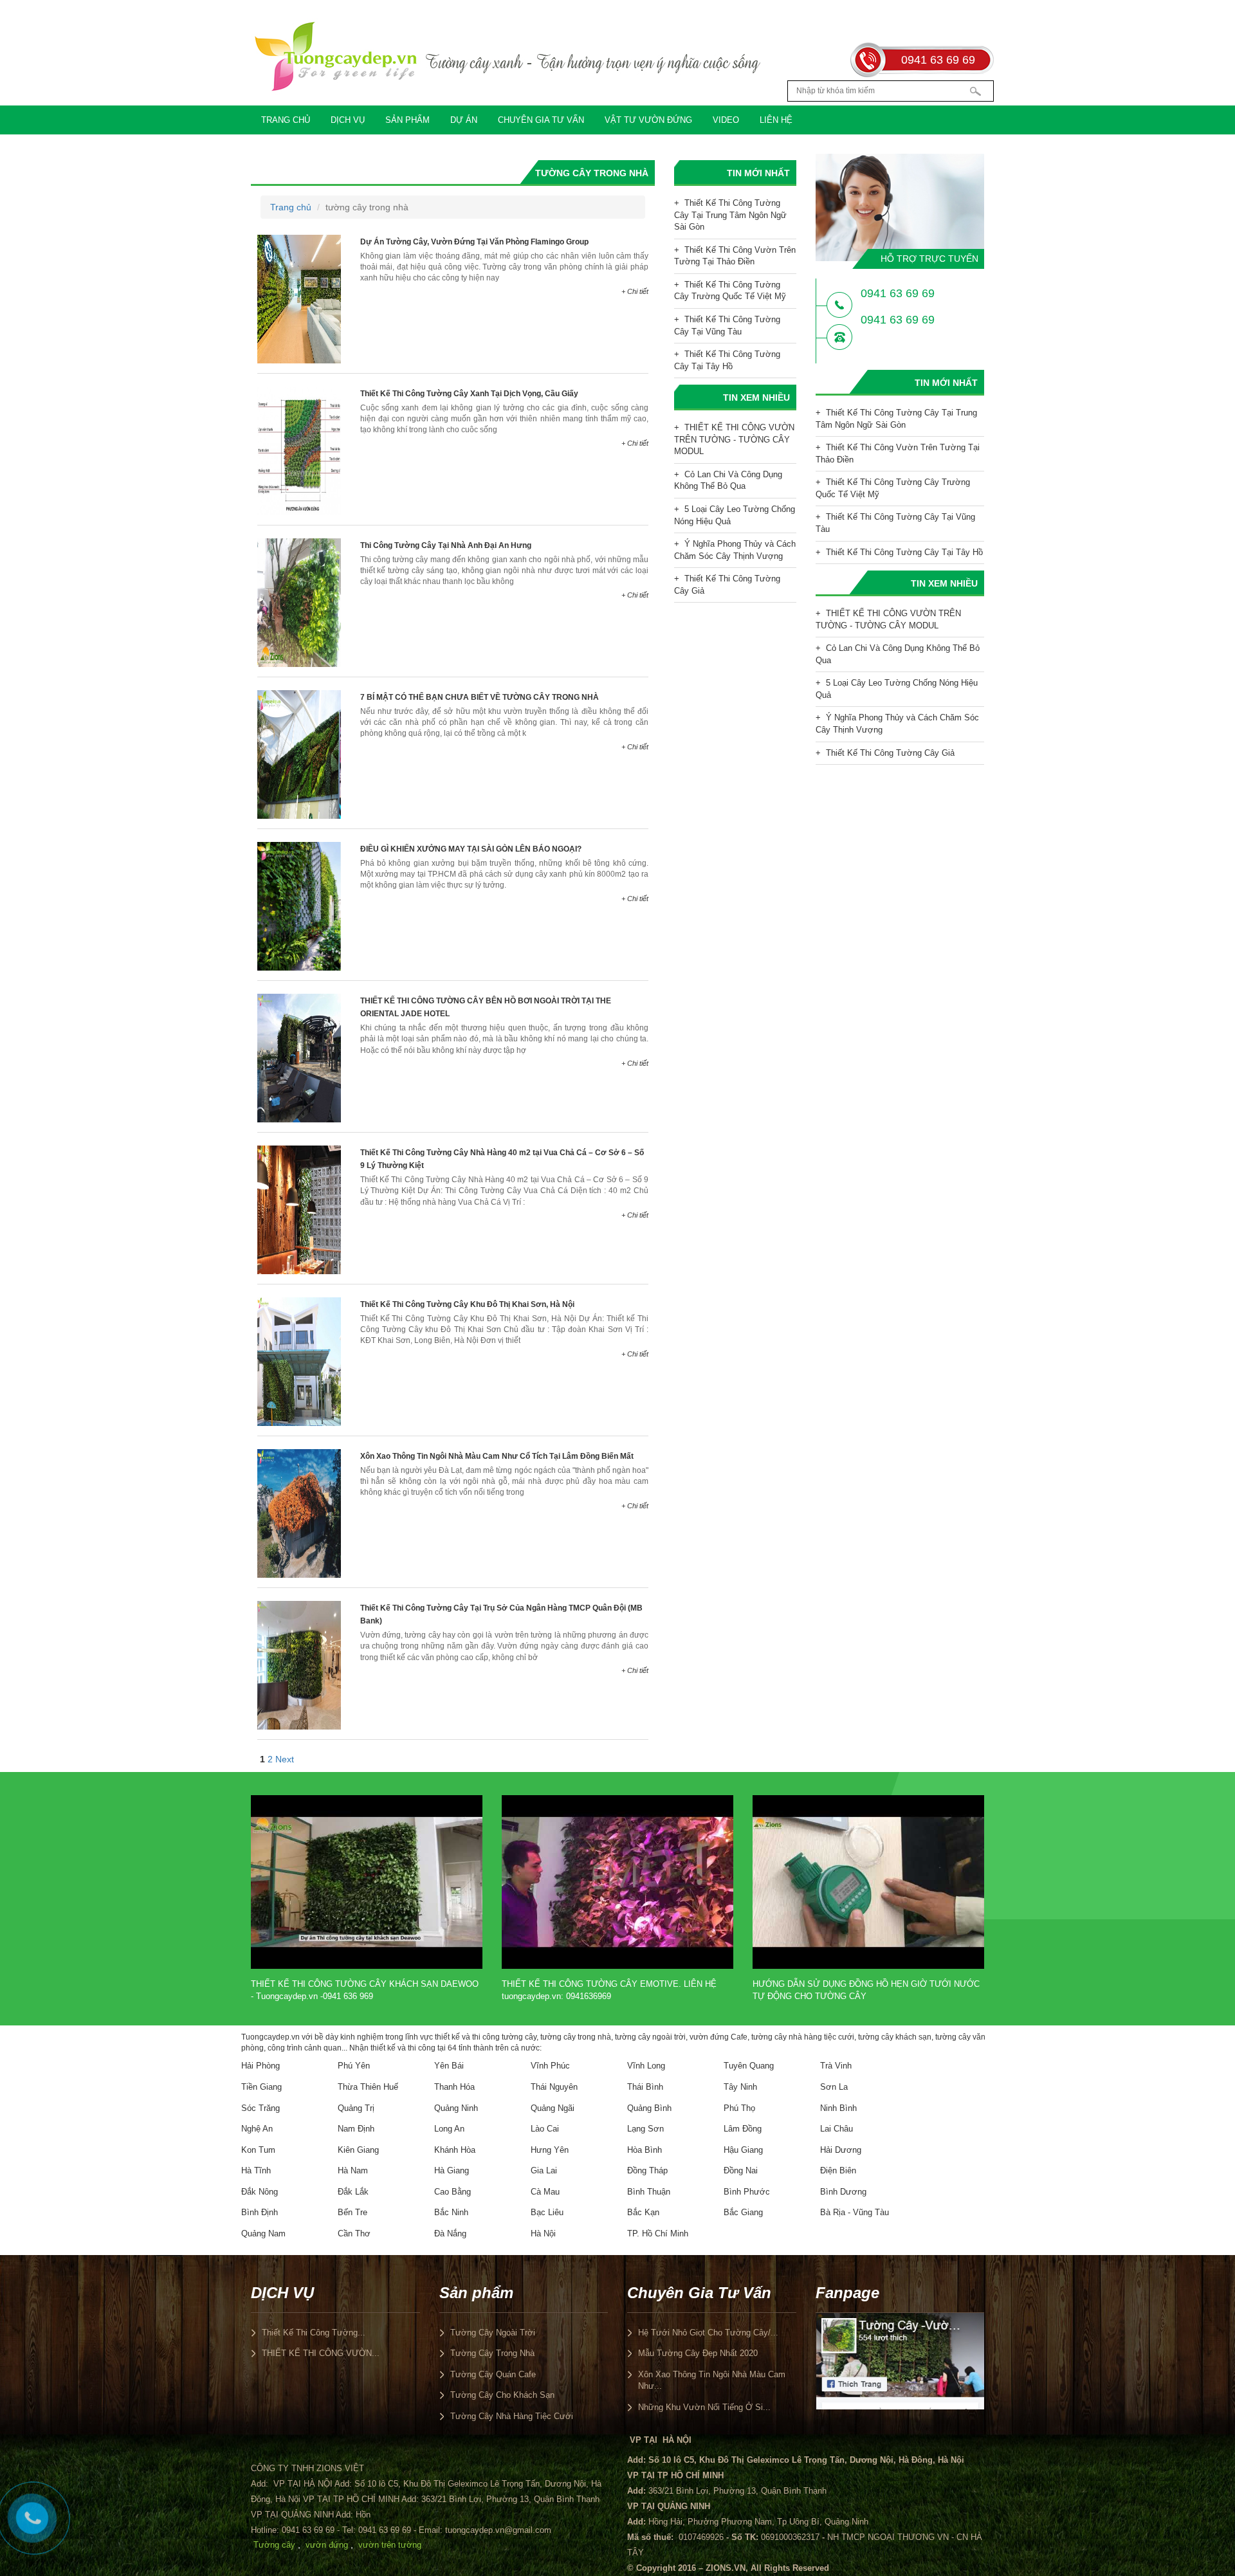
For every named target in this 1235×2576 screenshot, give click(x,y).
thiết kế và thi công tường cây (486, 2037)
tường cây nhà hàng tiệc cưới (803, 2037)
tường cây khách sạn (895, 2037)
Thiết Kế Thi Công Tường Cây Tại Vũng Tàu (727, 325)
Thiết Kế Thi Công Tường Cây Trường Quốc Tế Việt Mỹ (730, 291)
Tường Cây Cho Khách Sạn (502, 2395)
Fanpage (847, 2293)
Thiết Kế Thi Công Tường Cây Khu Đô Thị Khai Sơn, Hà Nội (467, 1304)
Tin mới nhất (758, 173)
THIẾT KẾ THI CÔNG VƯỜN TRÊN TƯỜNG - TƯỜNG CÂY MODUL (734, 439)
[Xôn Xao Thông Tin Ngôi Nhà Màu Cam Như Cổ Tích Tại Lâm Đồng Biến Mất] (299, 1513)
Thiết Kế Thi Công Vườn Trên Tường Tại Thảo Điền (735, 256)
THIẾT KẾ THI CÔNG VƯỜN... (321, 2353)
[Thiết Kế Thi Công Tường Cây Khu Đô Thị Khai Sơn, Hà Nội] (299, 1361)
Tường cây (274, 2545)
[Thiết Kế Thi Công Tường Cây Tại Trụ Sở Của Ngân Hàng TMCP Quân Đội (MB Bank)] (299, 1665)
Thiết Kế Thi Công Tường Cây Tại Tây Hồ (727, 360)
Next (285, 1759)
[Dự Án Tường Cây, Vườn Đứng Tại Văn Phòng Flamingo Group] (299, 298)
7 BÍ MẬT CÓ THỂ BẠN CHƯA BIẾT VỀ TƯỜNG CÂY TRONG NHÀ (480, 697)
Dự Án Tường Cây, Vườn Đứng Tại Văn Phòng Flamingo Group (474, 242)
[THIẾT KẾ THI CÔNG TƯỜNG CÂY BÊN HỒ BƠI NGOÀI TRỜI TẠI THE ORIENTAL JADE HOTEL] (299, 1057)
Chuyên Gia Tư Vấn (541, 120)
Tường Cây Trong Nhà (492, 2353)
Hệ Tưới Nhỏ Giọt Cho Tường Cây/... (708, 2333)
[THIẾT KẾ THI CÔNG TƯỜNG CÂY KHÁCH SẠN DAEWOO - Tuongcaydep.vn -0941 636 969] (367, 1881)
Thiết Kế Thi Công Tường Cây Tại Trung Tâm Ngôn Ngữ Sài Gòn (730, 215)
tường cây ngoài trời (650, 2037)
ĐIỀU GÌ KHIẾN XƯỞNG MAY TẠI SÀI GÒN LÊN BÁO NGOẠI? (471, 849)
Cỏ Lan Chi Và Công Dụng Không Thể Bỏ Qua (728, 480)
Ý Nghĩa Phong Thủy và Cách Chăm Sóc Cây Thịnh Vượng (735, 550)
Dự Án (464, 120)
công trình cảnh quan (305, 2048)
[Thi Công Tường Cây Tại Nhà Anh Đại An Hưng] (299, 602)
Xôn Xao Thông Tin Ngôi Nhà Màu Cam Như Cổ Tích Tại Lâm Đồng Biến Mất (497, 1456)
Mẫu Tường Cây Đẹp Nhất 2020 (698, 2353)
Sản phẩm (407, 120)
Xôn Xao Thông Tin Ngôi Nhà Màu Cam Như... (712, 2380)
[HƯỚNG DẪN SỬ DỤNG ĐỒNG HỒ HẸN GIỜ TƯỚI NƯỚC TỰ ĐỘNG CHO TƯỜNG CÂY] (868, 1881)
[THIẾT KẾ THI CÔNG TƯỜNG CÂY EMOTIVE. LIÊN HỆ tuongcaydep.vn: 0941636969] (617, 1881)
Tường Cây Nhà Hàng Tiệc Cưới (512, 2416)
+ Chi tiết (635, 291)
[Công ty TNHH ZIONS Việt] (508, 56)
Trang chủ (286, 120)
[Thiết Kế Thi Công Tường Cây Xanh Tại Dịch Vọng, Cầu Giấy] (299, 450)
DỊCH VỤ (348, 120)
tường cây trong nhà (576, 2037)
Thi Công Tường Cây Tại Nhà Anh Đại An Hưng (446, 545)
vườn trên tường (390, 2545)
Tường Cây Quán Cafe (493, 2374)
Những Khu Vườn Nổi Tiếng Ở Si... (704, 2407)
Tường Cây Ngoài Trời (493, 2333)
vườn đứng (327, 2545)
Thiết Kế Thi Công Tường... (314, 2333)
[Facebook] (900, 2361)
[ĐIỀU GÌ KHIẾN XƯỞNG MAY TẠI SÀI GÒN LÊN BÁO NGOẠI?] (299, 906)
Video (726, 120)
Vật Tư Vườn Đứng (648, 120)
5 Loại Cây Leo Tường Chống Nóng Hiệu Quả (735, 515)
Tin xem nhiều (756, 397)
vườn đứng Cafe (718, 2037)
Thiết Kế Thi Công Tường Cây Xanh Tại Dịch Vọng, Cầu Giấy (469, 394)
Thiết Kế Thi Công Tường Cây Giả (727, 585)
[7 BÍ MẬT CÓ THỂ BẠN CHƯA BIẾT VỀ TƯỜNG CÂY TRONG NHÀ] (299, 754)
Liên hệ (776, 120)
